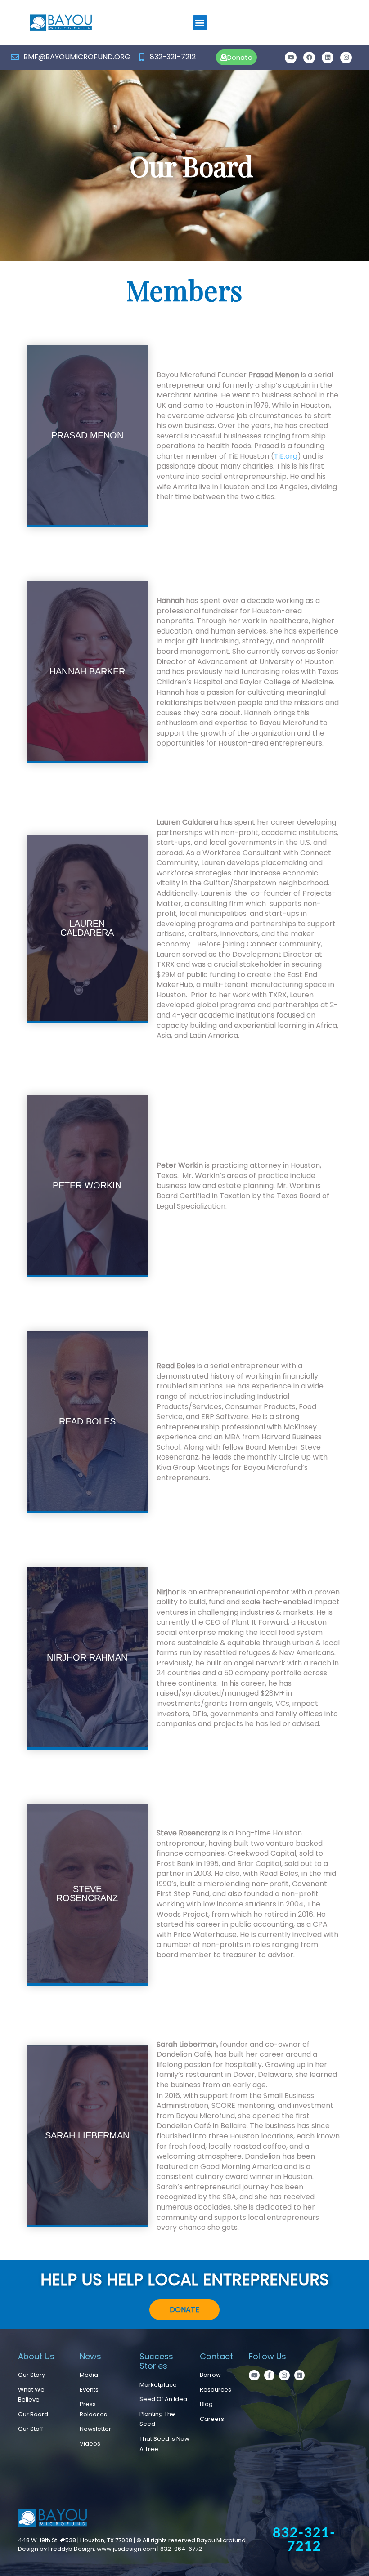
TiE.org (286, 456)
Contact (216, 2356)
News (90, 2356)
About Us (36, 2356)
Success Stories (156, 2361)
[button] (200, 23)
